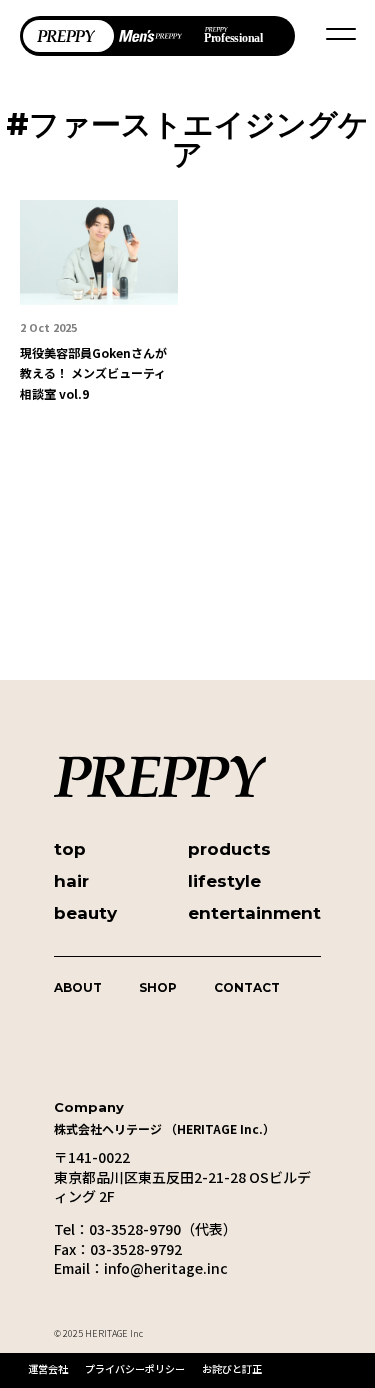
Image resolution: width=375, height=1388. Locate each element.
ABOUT (78, 987)
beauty (85, 913)
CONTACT (247, 987)
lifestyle (224, 881)
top (70, 849)
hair (71, 881)
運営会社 (48, 1368)
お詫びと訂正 (232, 1368)
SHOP (158, 987)
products (229, 849)
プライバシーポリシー (135, 1368)
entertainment (254, 913)
